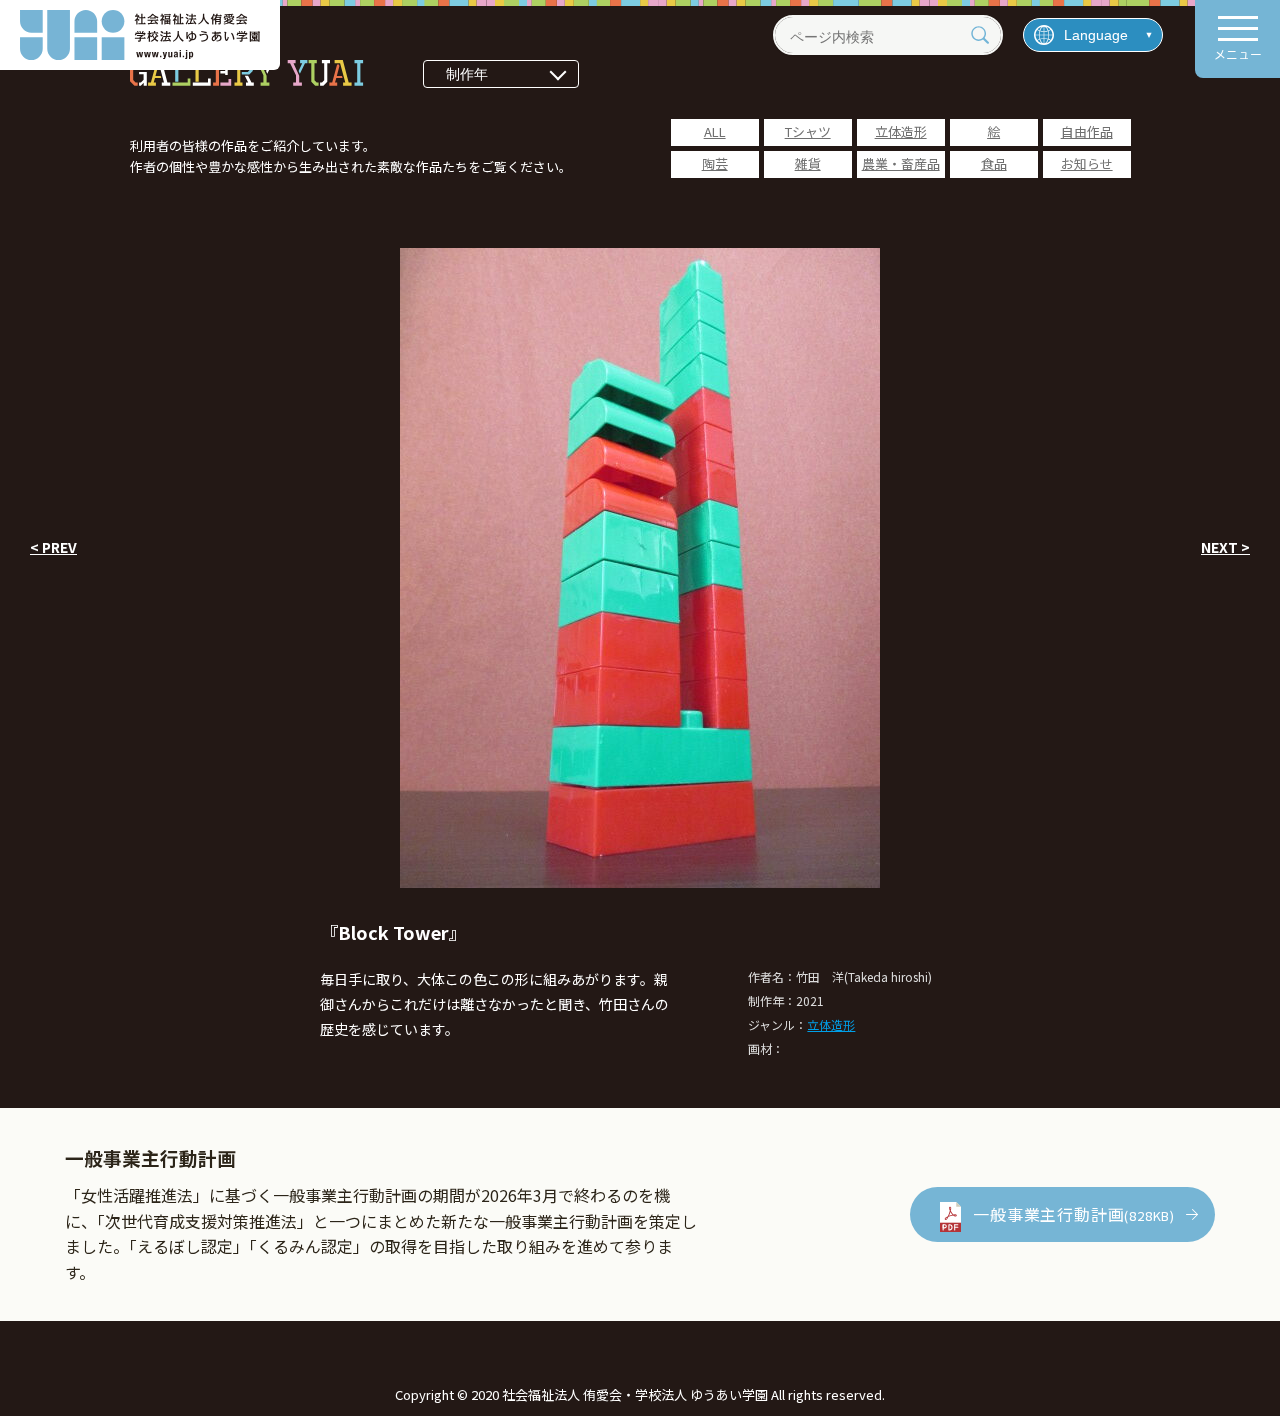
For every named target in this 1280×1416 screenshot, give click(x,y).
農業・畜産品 (901, 163)
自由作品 (1087, 131)
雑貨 (808, 163)
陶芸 (715, 163)
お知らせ (1087, 163)
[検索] (980, 35)
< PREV (53, 547)
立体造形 (901, 131)
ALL (715, 131)
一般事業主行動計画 (1074, 1214)
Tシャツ (808, 131)
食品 (994, 163)
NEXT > (1225, 547)
